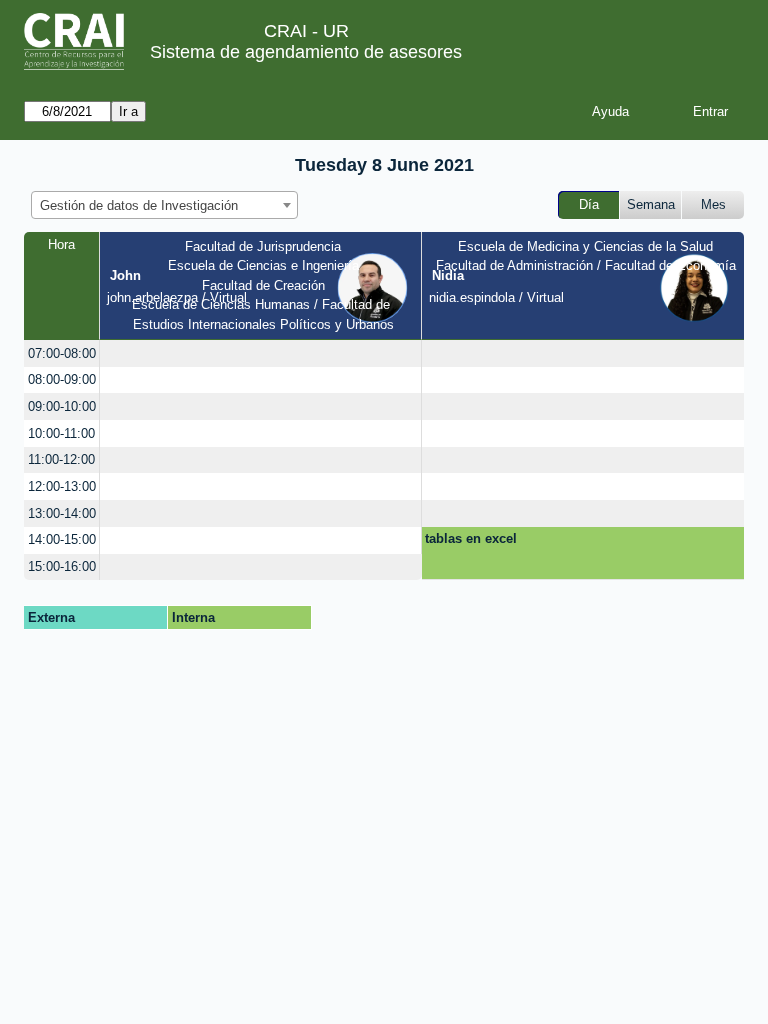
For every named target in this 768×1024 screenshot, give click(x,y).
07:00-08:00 (62, 353)
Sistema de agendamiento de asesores (306, 52)
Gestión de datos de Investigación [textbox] (139, 205)
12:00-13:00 (62, 486)
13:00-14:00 (62, 513)
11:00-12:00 (61, 459)
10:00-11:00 (61, 433)
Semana (651, 204)
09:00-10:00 (62, 406)
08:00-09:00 (62, 379)
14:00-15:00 (62, 539)
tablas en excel (471, 538)
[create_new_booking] (260, 353)
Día (589, 204)
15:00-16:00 (62, 566)
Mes (713, 204)
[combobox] (164, 205)
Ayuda (610, 111)
